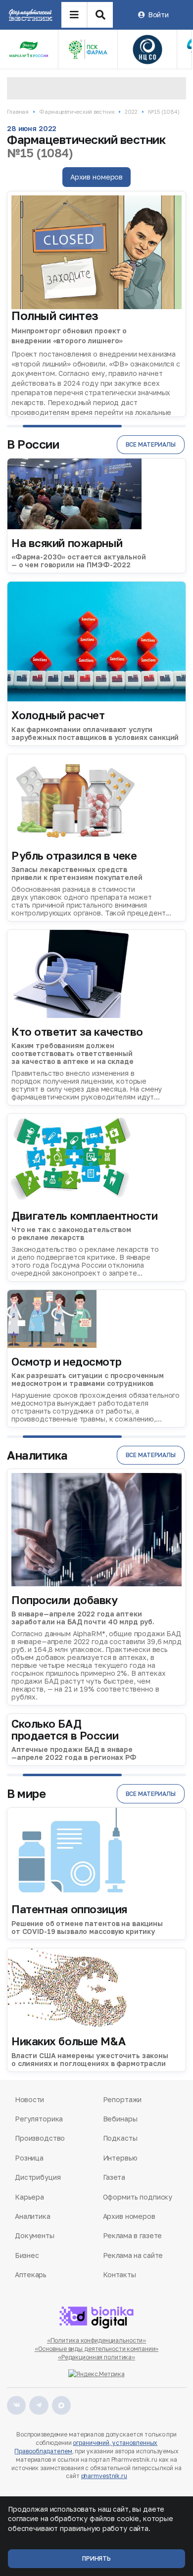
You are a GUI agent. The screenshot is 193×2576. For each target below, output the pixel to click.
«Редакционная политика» (96, 2357)
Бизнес (27, 2255)
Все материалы (151, 444)
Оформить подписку (138, 2197)
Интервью (120, 2158)
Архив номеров (96, 177)
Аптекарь (31, 2275)
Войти (158, 15)
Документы (35, 2235)
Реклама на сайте (133, 2255)
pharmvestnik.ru (104, 2476)
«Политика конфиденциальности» (97, 2340)
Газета (114, 2177)
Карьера (29, 2197)
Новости (29, 2099)
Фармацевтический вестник (77, 112)
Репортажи (122, 2099)
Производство (40, 2138)
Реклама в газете (133, 2235)
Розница (29, 2158)
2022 (131, 112)
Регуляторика (39, 2119)
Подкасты (120, 2138)
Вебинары (120, 2119)
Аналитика (33, 2216)
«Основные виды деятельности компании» (97, 2349)
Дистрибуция (38, 2177)
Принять (96, 2558)
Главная (18, 112)
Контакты (120, 2275)
